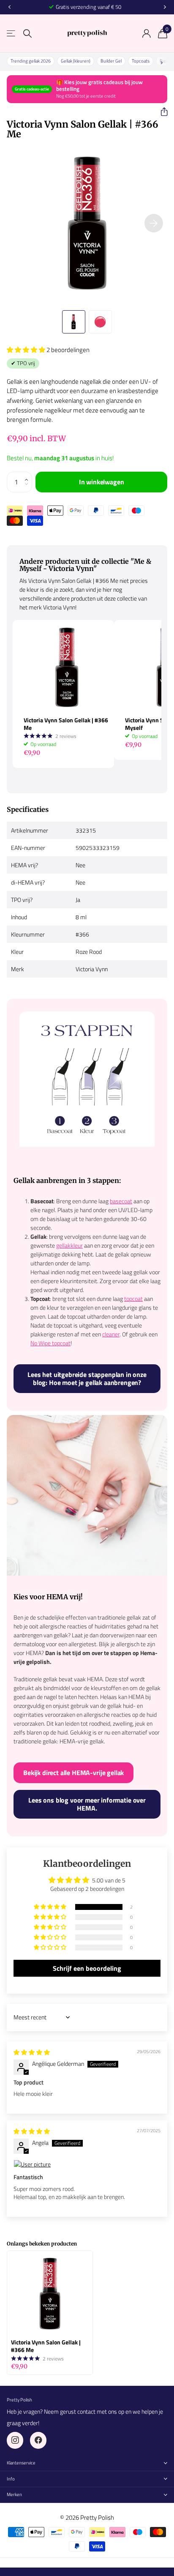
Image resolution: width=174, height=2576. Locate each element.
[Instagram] (15, 2440)
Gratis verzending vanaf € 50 (88, 7)
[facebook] (38, 2440)
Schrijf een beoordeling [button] (87, 1968)
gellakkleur (69, 1245)
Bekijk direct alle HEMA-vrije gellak (73, 1773)
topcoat (133, 1299)
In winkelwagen (102, 482)
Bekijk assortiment (12, 34)
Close (87, 2463)
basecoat (121, 1201)
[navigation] (9, 7)
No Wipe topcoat (50, 1343)
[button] (161, 112)
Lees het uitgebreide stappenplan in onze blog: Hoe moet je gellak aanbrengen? (87, 1378)
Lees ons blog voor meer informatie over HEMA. (87, 1804)
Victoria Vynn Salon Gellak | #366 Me (66, 724)
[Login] (146, 33)
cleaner (111, 1334)
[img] (32, 2052)
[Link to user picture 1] (87, 2164)
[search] (27, 34)
